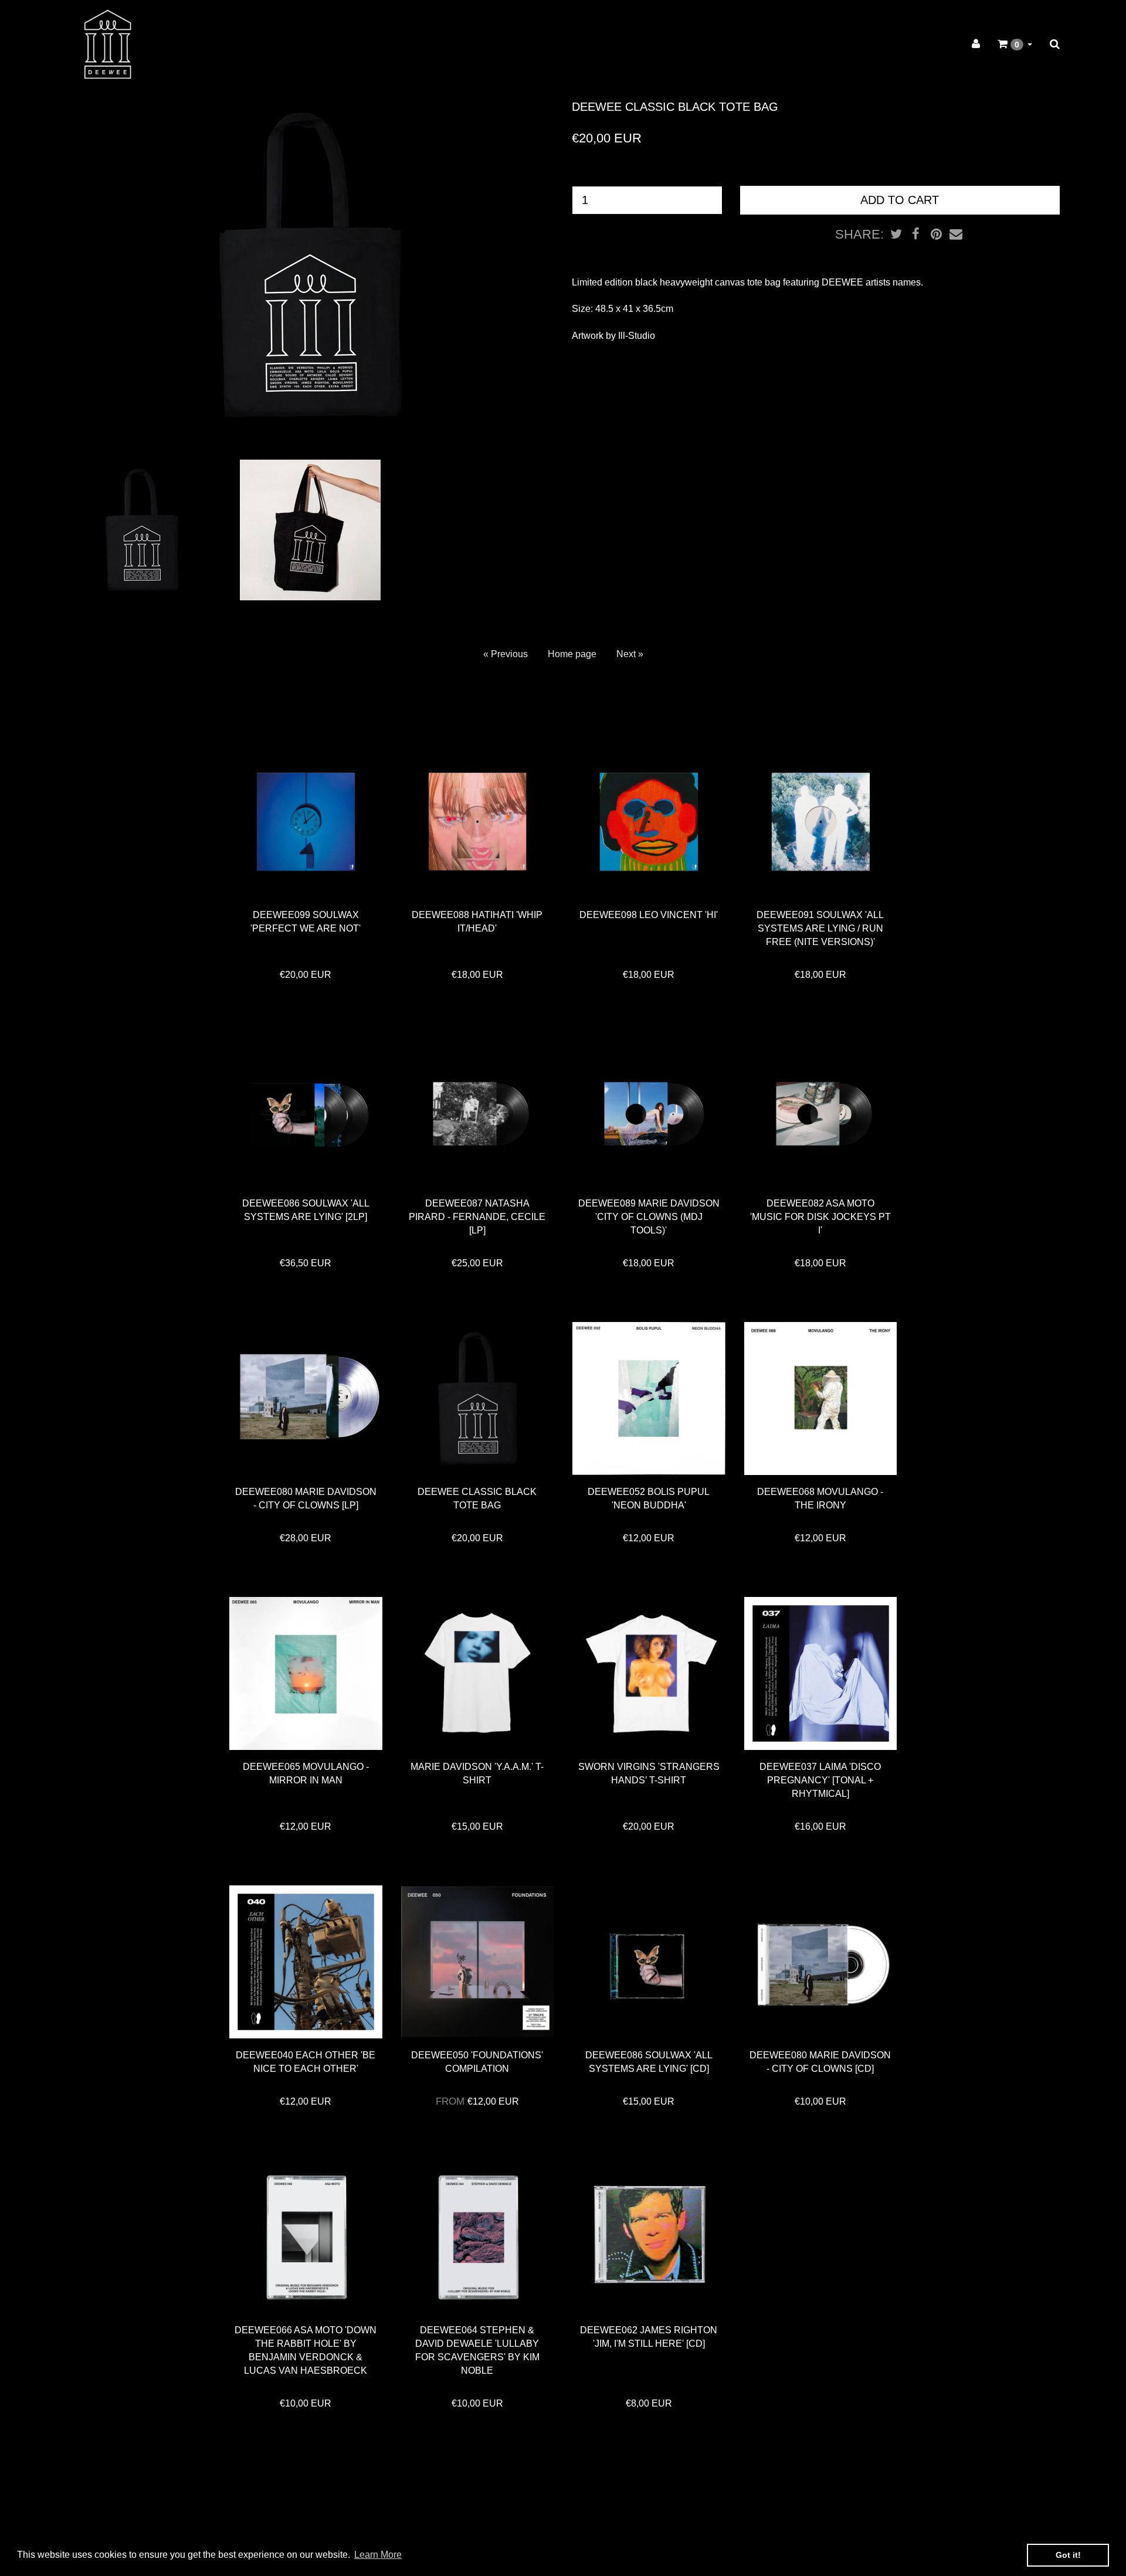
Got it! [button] (1068, 2555)
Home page (572, 654)
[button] (1015, 44)
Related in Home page (349, 714)
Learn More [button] (378, 2555)
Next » (630, 654)
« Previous (506, 654)
